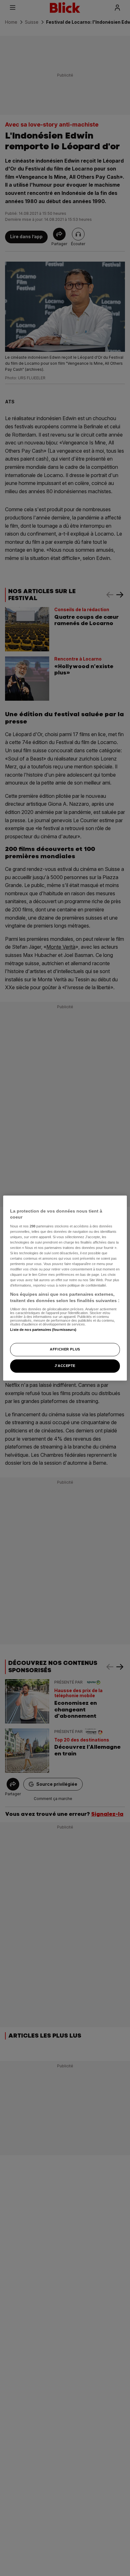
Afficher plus (65, 1349)
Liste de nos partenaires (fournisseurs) (43, 1330)
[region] (65, 1288)
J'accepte (65, 1366)
